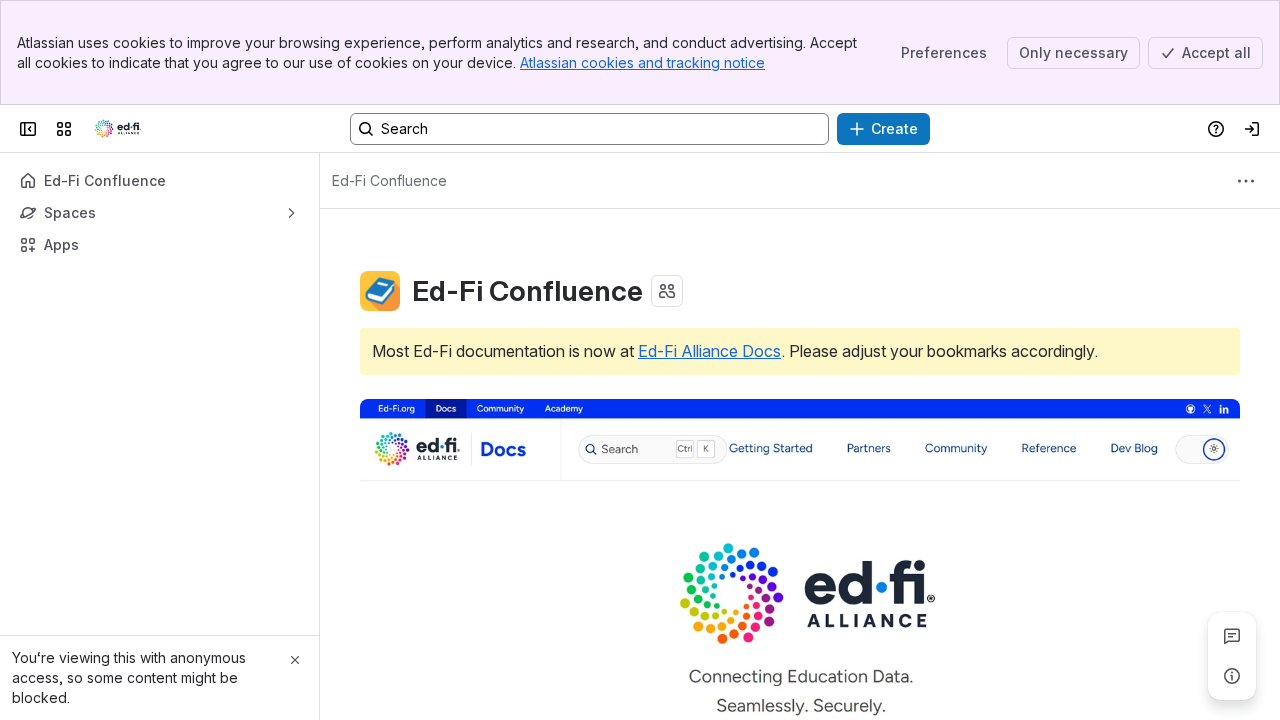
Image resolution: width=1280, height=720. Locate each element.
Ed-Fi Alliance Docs (709, 351)
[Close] (295, 660)
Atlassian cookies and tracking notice (642, 62)
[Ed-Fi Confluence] (118, 129)
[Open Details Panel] (1232, 676)
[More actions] (1246, 181)
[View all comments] (1232, 636)
